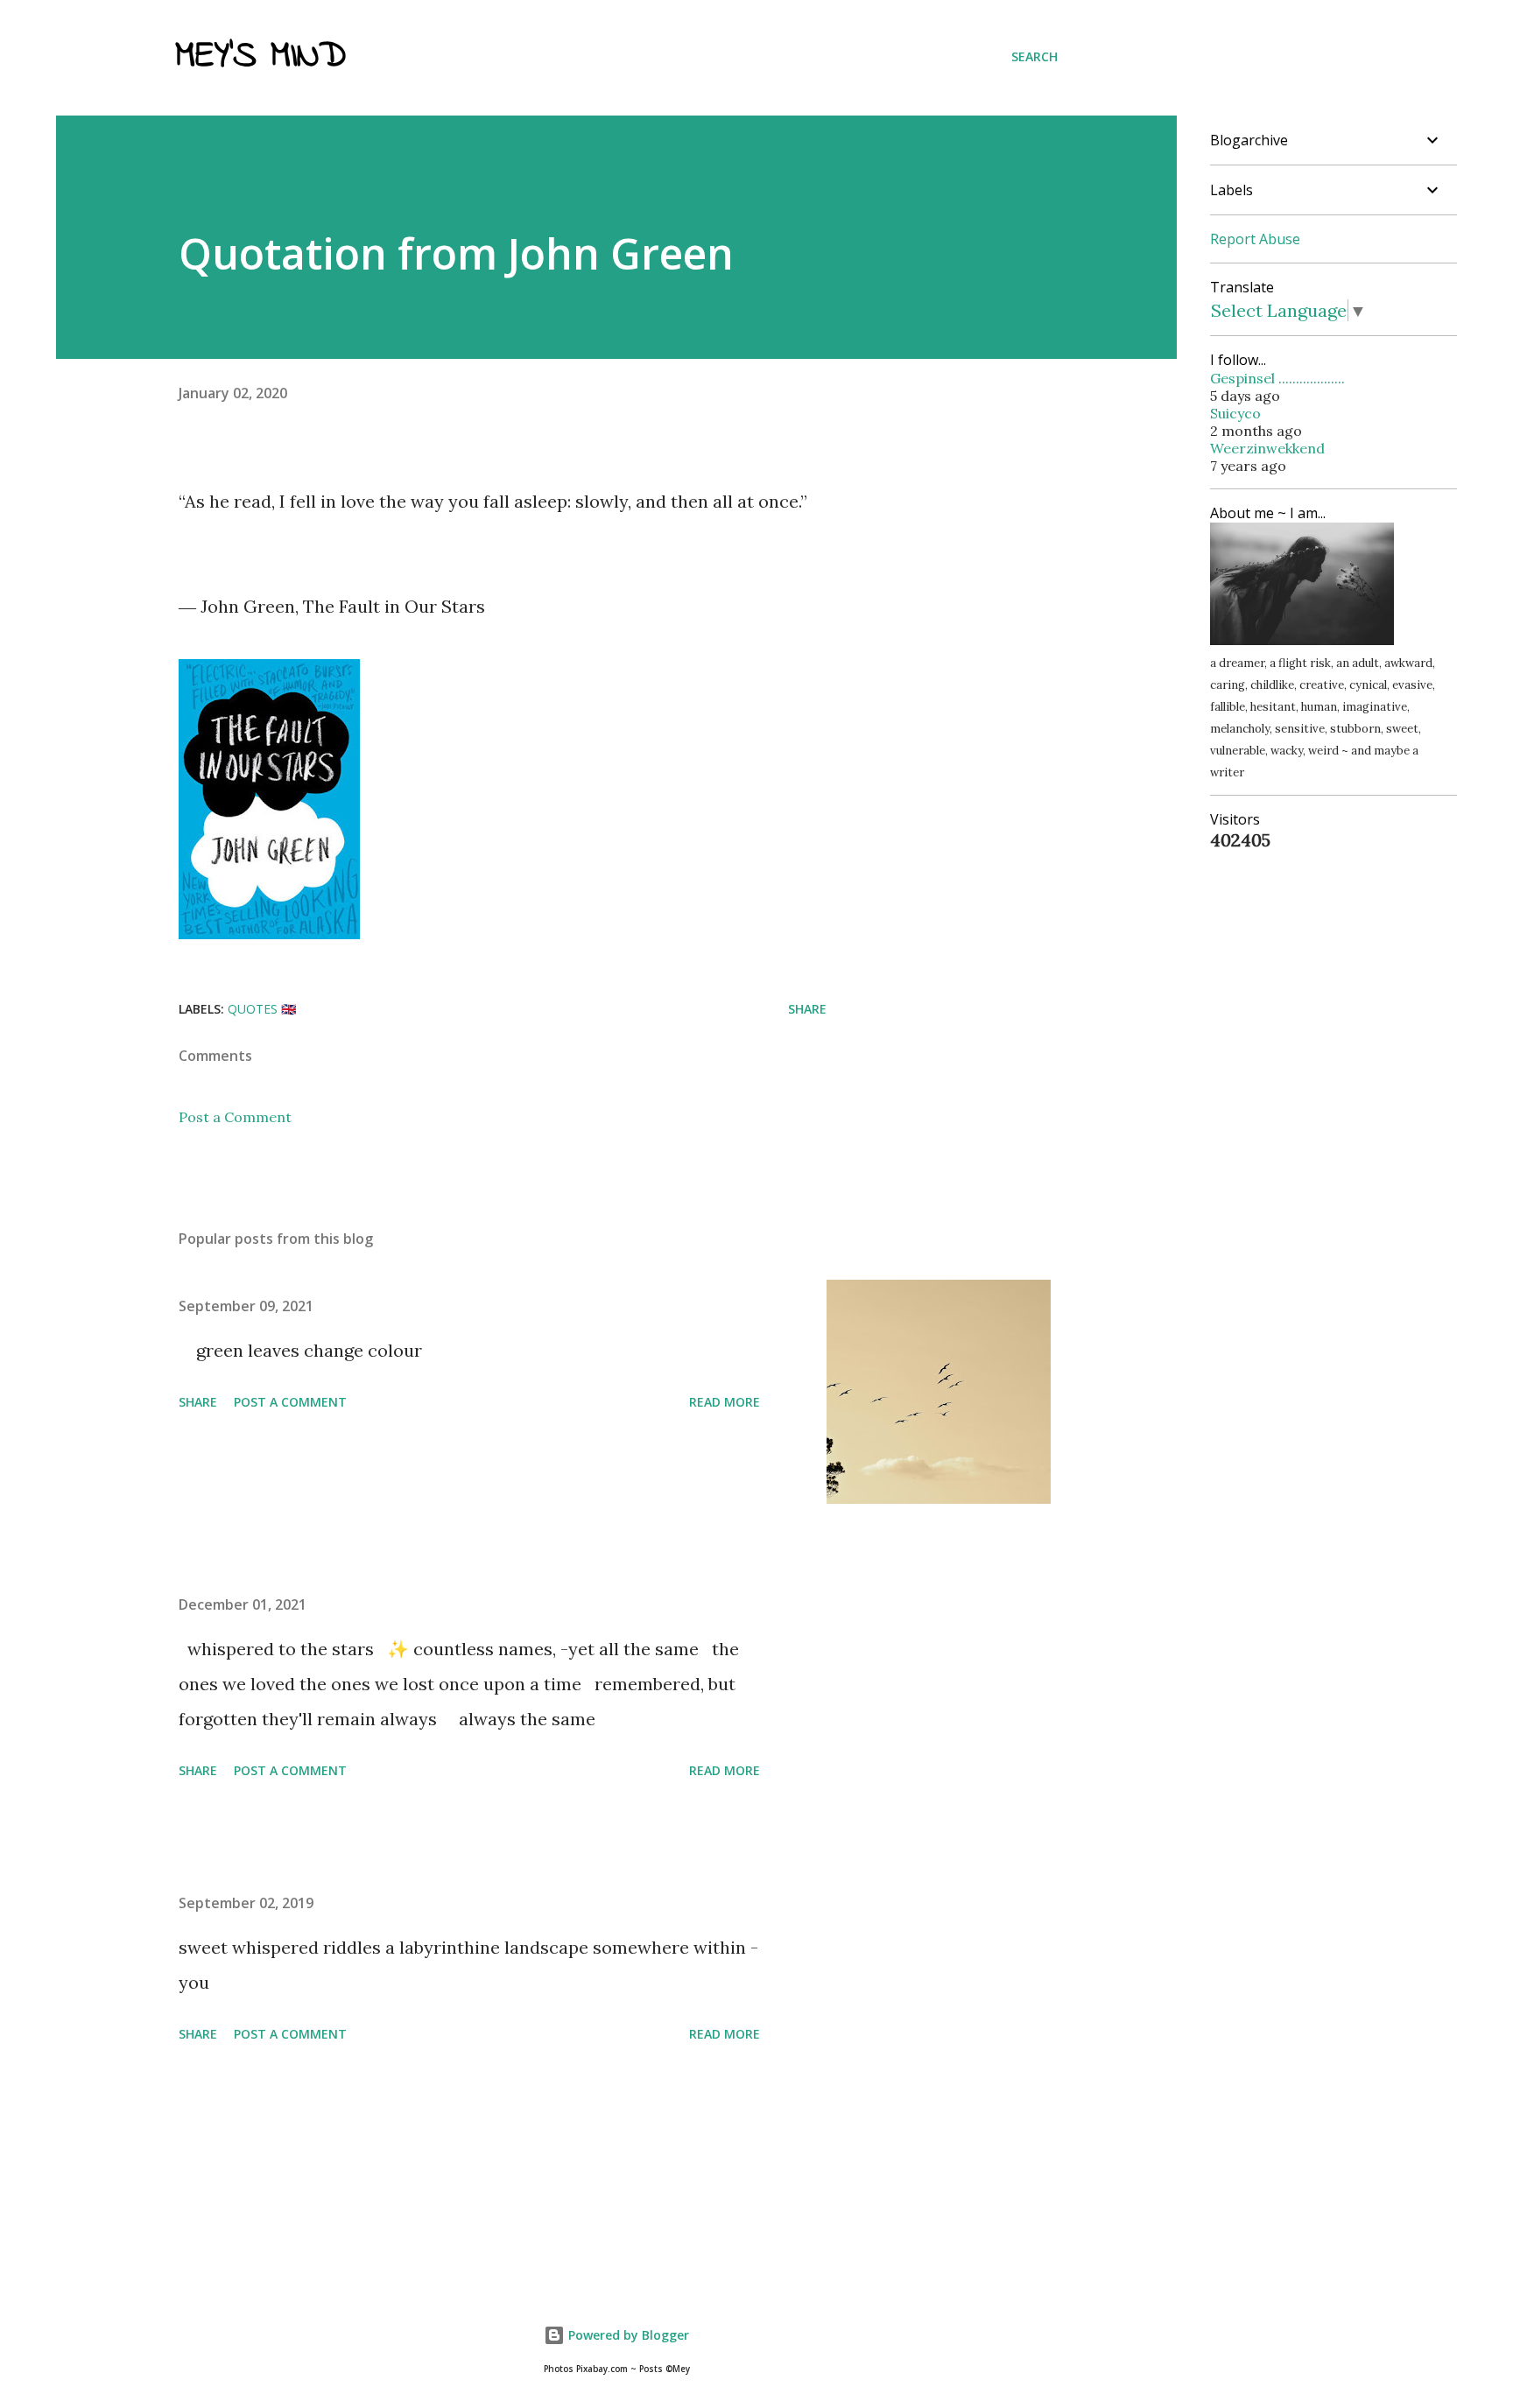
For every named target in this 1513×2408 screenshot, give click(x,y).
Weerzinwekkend (1267, 448)
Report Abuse (1255, 239)
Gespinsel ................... (1277, 378)
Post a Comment (235, 1117)
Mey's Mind (260, 57)
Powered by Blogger (627, 2335)
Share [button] (807, 1009)
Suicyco (1235, 413)
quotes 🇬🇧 (262, 1009)
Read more (725, 1402)
